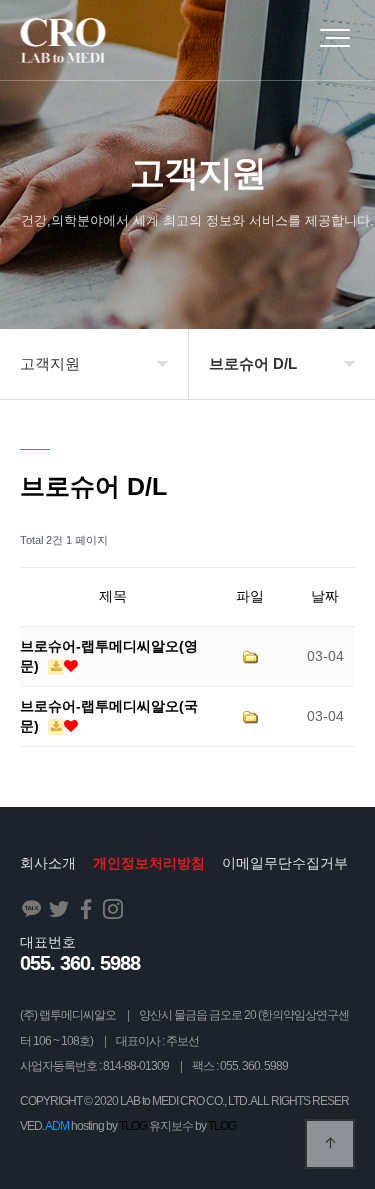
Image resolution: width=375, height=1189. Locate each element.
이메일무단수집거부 (285, 863)
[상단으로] (330, 1144)
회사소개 (48, 863)
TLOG (133, 1126)
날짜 (325, 596)
